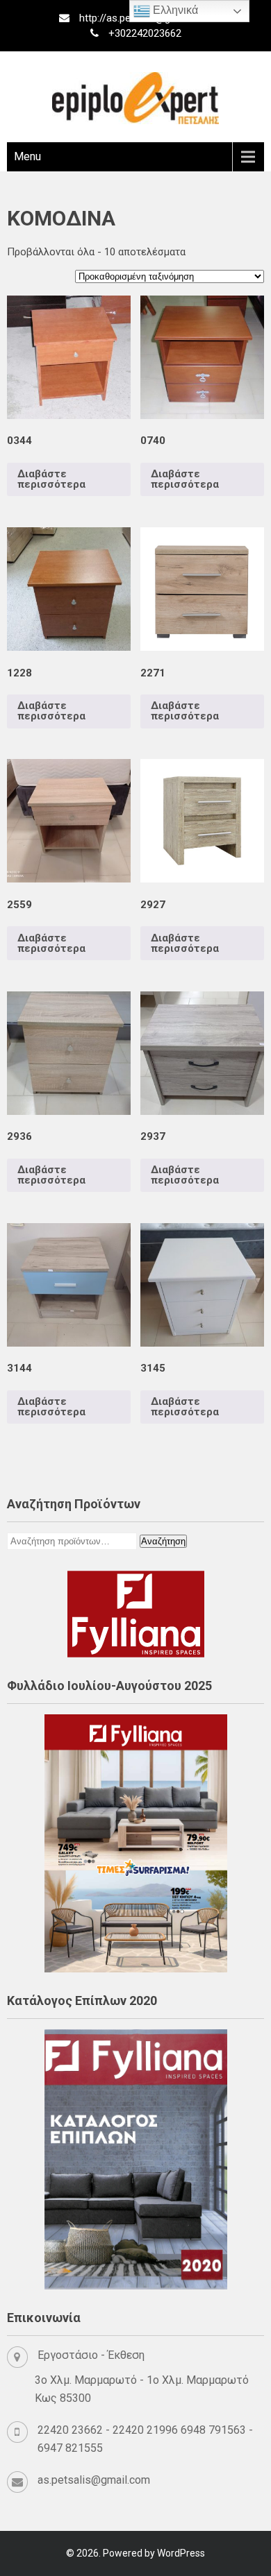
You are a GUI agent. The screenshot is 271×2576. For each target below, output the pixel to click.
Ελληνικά (174, 10)
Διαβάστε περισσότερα (51, 479)
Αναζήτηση (163, 1541)
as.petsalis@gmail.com (94, 2480)
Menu (27, 156)
